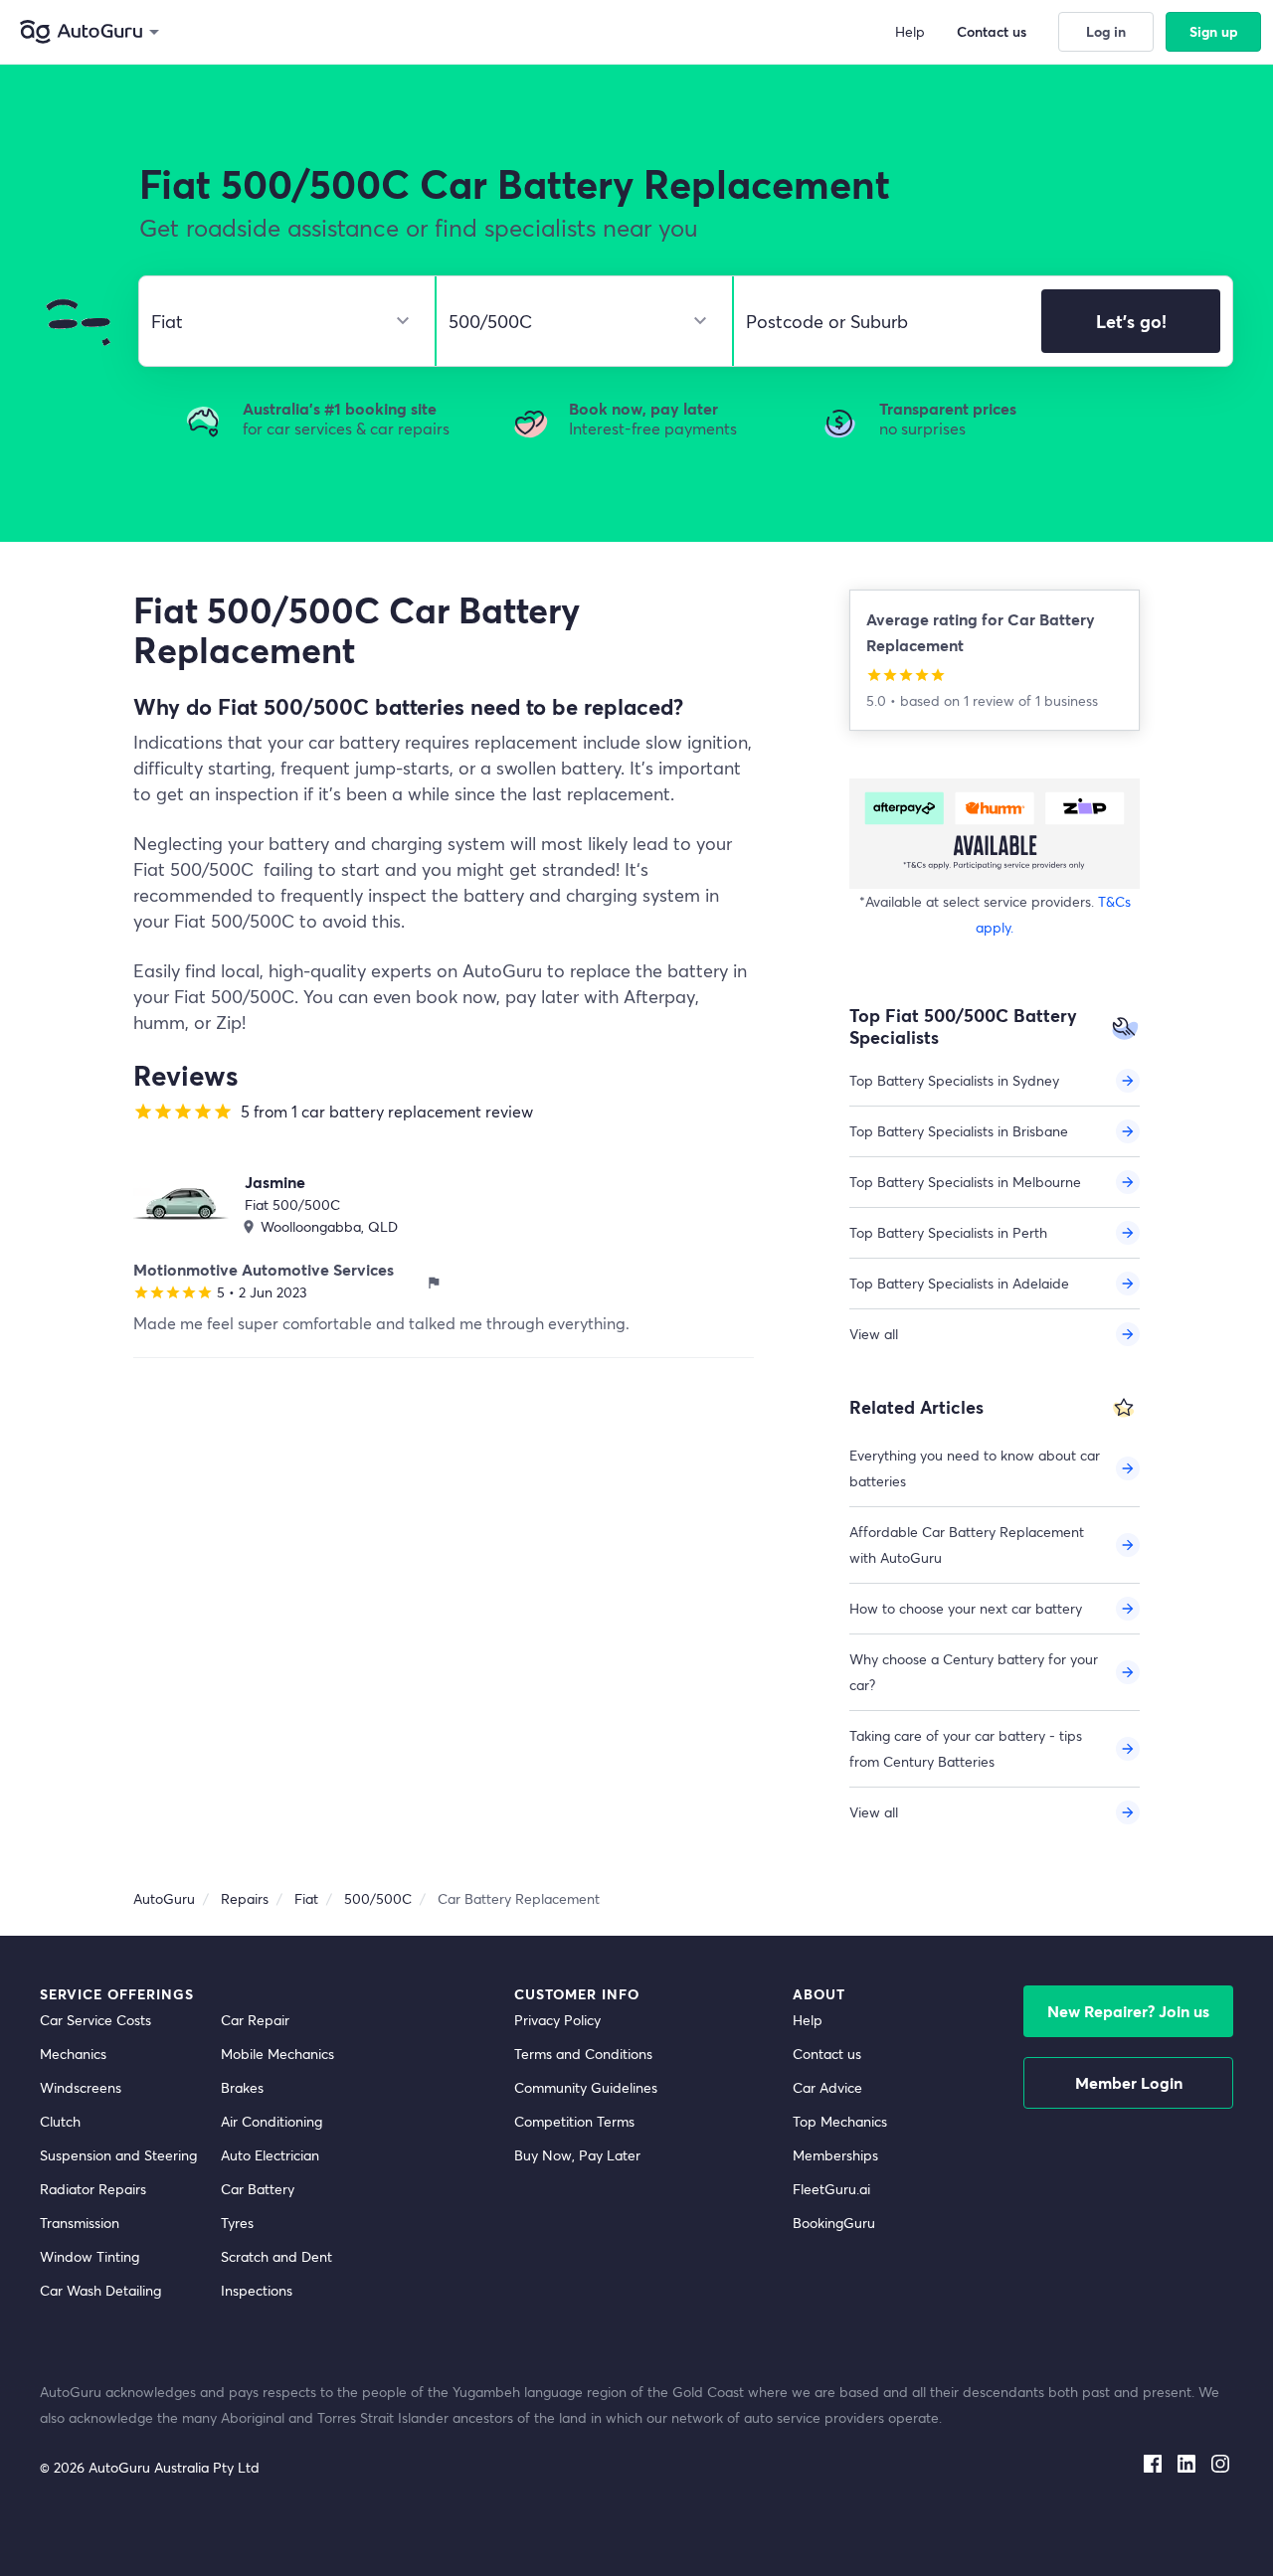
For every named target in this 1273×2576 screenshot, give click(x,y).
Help (808, 2020)
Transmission (80, 2223)
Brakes (242, 2087)
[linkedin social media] (1186, 2460)
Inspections (257, 2290)
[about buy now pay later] (995, 834)
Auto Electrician (270, 2155)
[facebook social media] (1153, 2460)
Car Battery (258, 2189)
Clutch (60, 2121)
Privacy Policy (557, 2020)
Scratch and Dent (276, 2256)
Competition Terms (574, 2121)
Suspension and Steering (118, 2155)
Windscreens (81, 2087)
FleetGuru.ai (831, 2189)
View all (874, 1334)
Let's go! (1131, 321)
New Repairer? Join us (1128, 2011)
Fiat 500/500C (292, 1204)
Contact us (827, 2054)
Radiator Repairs (93, 2189)
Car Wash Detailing (100, 2290)
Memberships (835, 2155)
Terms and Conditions (583, 2054)
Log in (1106, 31)
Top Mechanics (840, 2121)
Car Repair (255, 2020)
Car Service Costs (95, 2020)
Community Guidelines (586, 2087)
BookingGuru (834, 2223)
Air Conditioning (272, 2121)
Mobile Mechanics (277, 2054)
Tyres (237, 2223)
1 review (991, 700)
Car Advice (827, 2087)
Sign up (1214, 31)
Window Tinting (90, 2256)
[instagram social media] (1220, 2460)
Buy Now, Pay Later (577, 2155)
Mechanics (73, 2054)
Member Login (1129, 2082)
